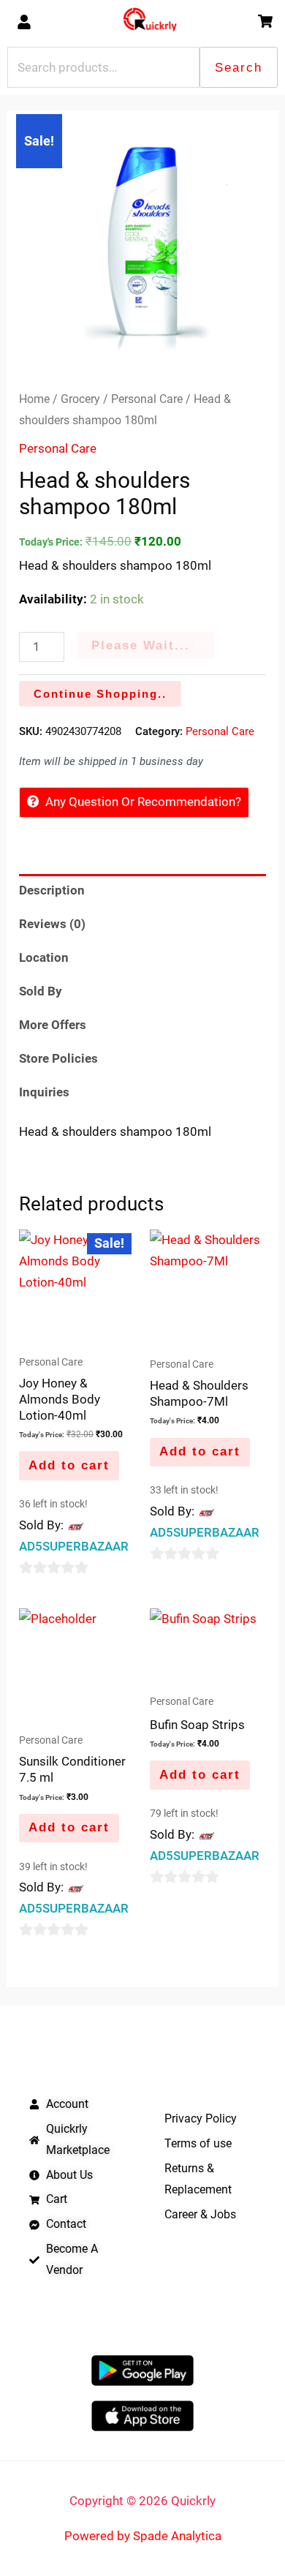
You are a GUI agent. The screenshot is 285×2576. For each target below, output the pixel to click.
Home (34, 399)
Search (239, 68)
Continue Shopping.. (100, 694)
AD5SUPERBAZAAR (74, 1546)
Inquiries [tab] (44, 1092)
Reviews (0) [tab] (52, 924)
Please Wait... (141, 645)
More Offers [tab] (53, 1025)
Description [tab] (52, 890)
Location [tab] (44, 957)
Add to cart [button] (69, 1465)
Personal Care (147, 399)
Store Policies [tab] (58, 1058)
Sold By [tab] (41, 991)
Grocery (80, 399)
